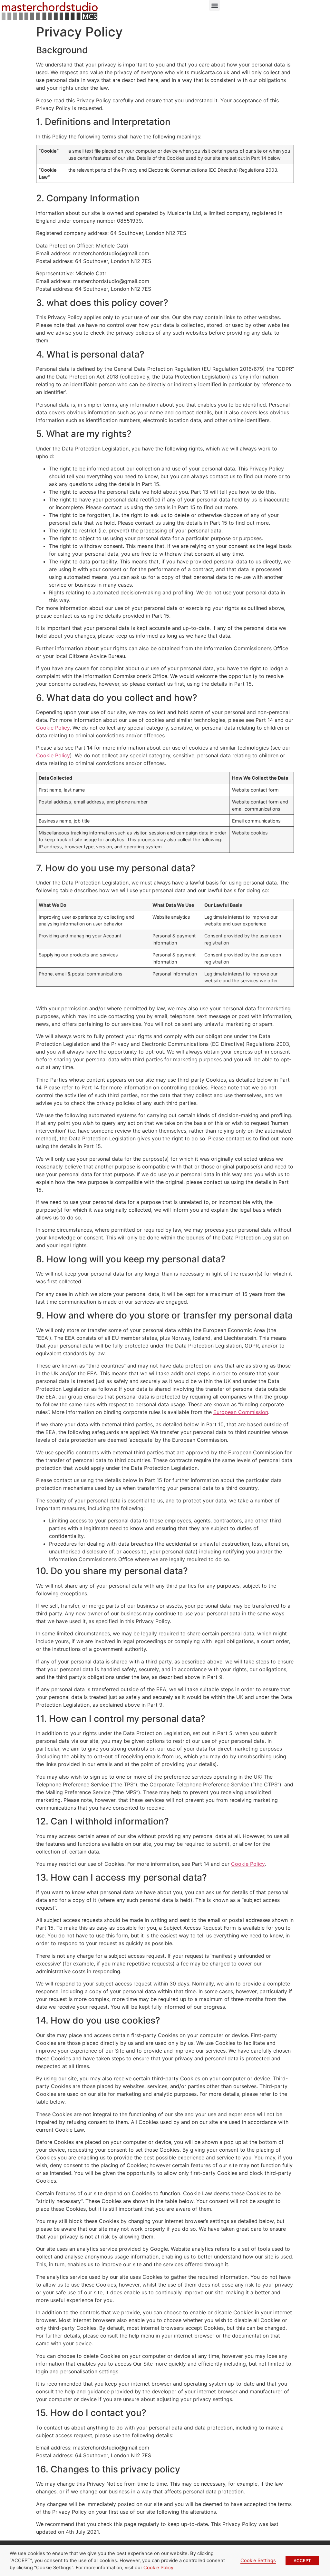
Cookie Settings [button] (258, 2561)
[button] (214, 5)
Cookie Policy (53, 728)
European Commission (241, 1412)
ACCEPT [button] (302, 2561)
